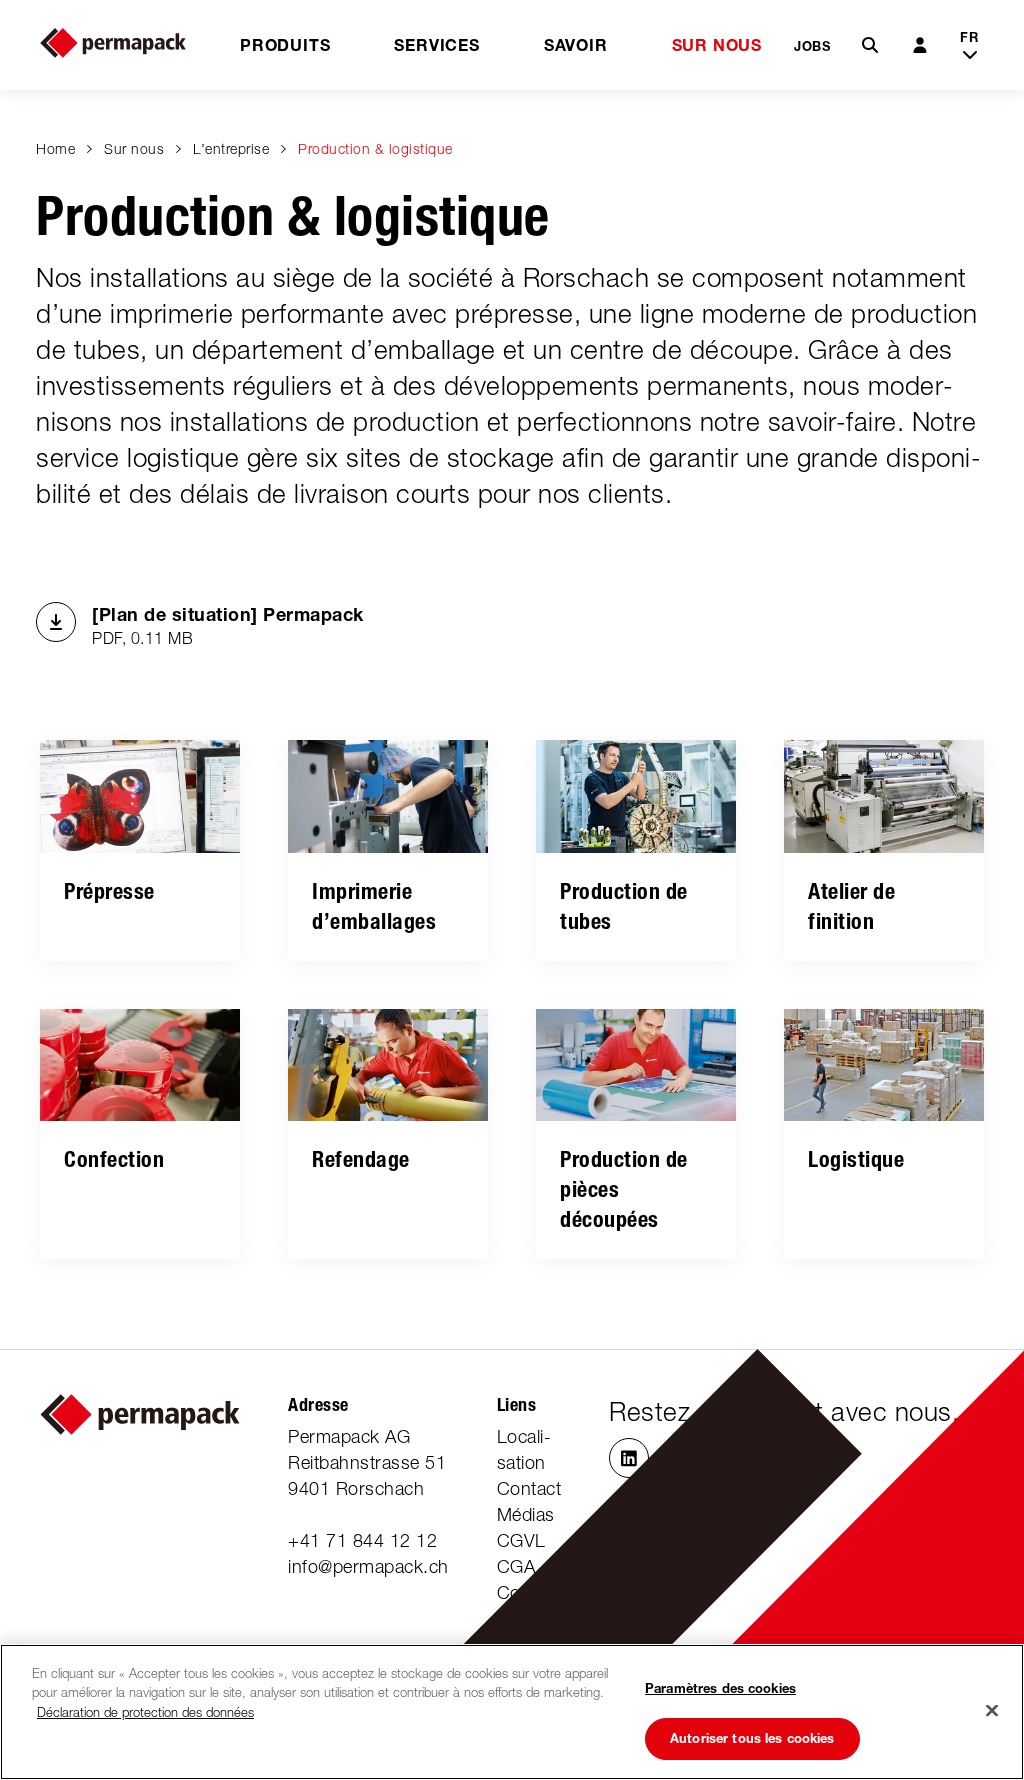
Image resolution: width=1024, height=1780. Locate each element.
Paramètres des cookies (720, 1688)
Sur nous (717, 45)
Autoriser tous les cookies (752, 1738)
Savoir (576, 45)
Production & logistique (375, 148)
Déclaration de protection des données (145, 1712)
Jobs (812, 46)
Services (436, 45)
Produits (285, 45)
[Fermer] (992, 1710)
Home (55, 148)
